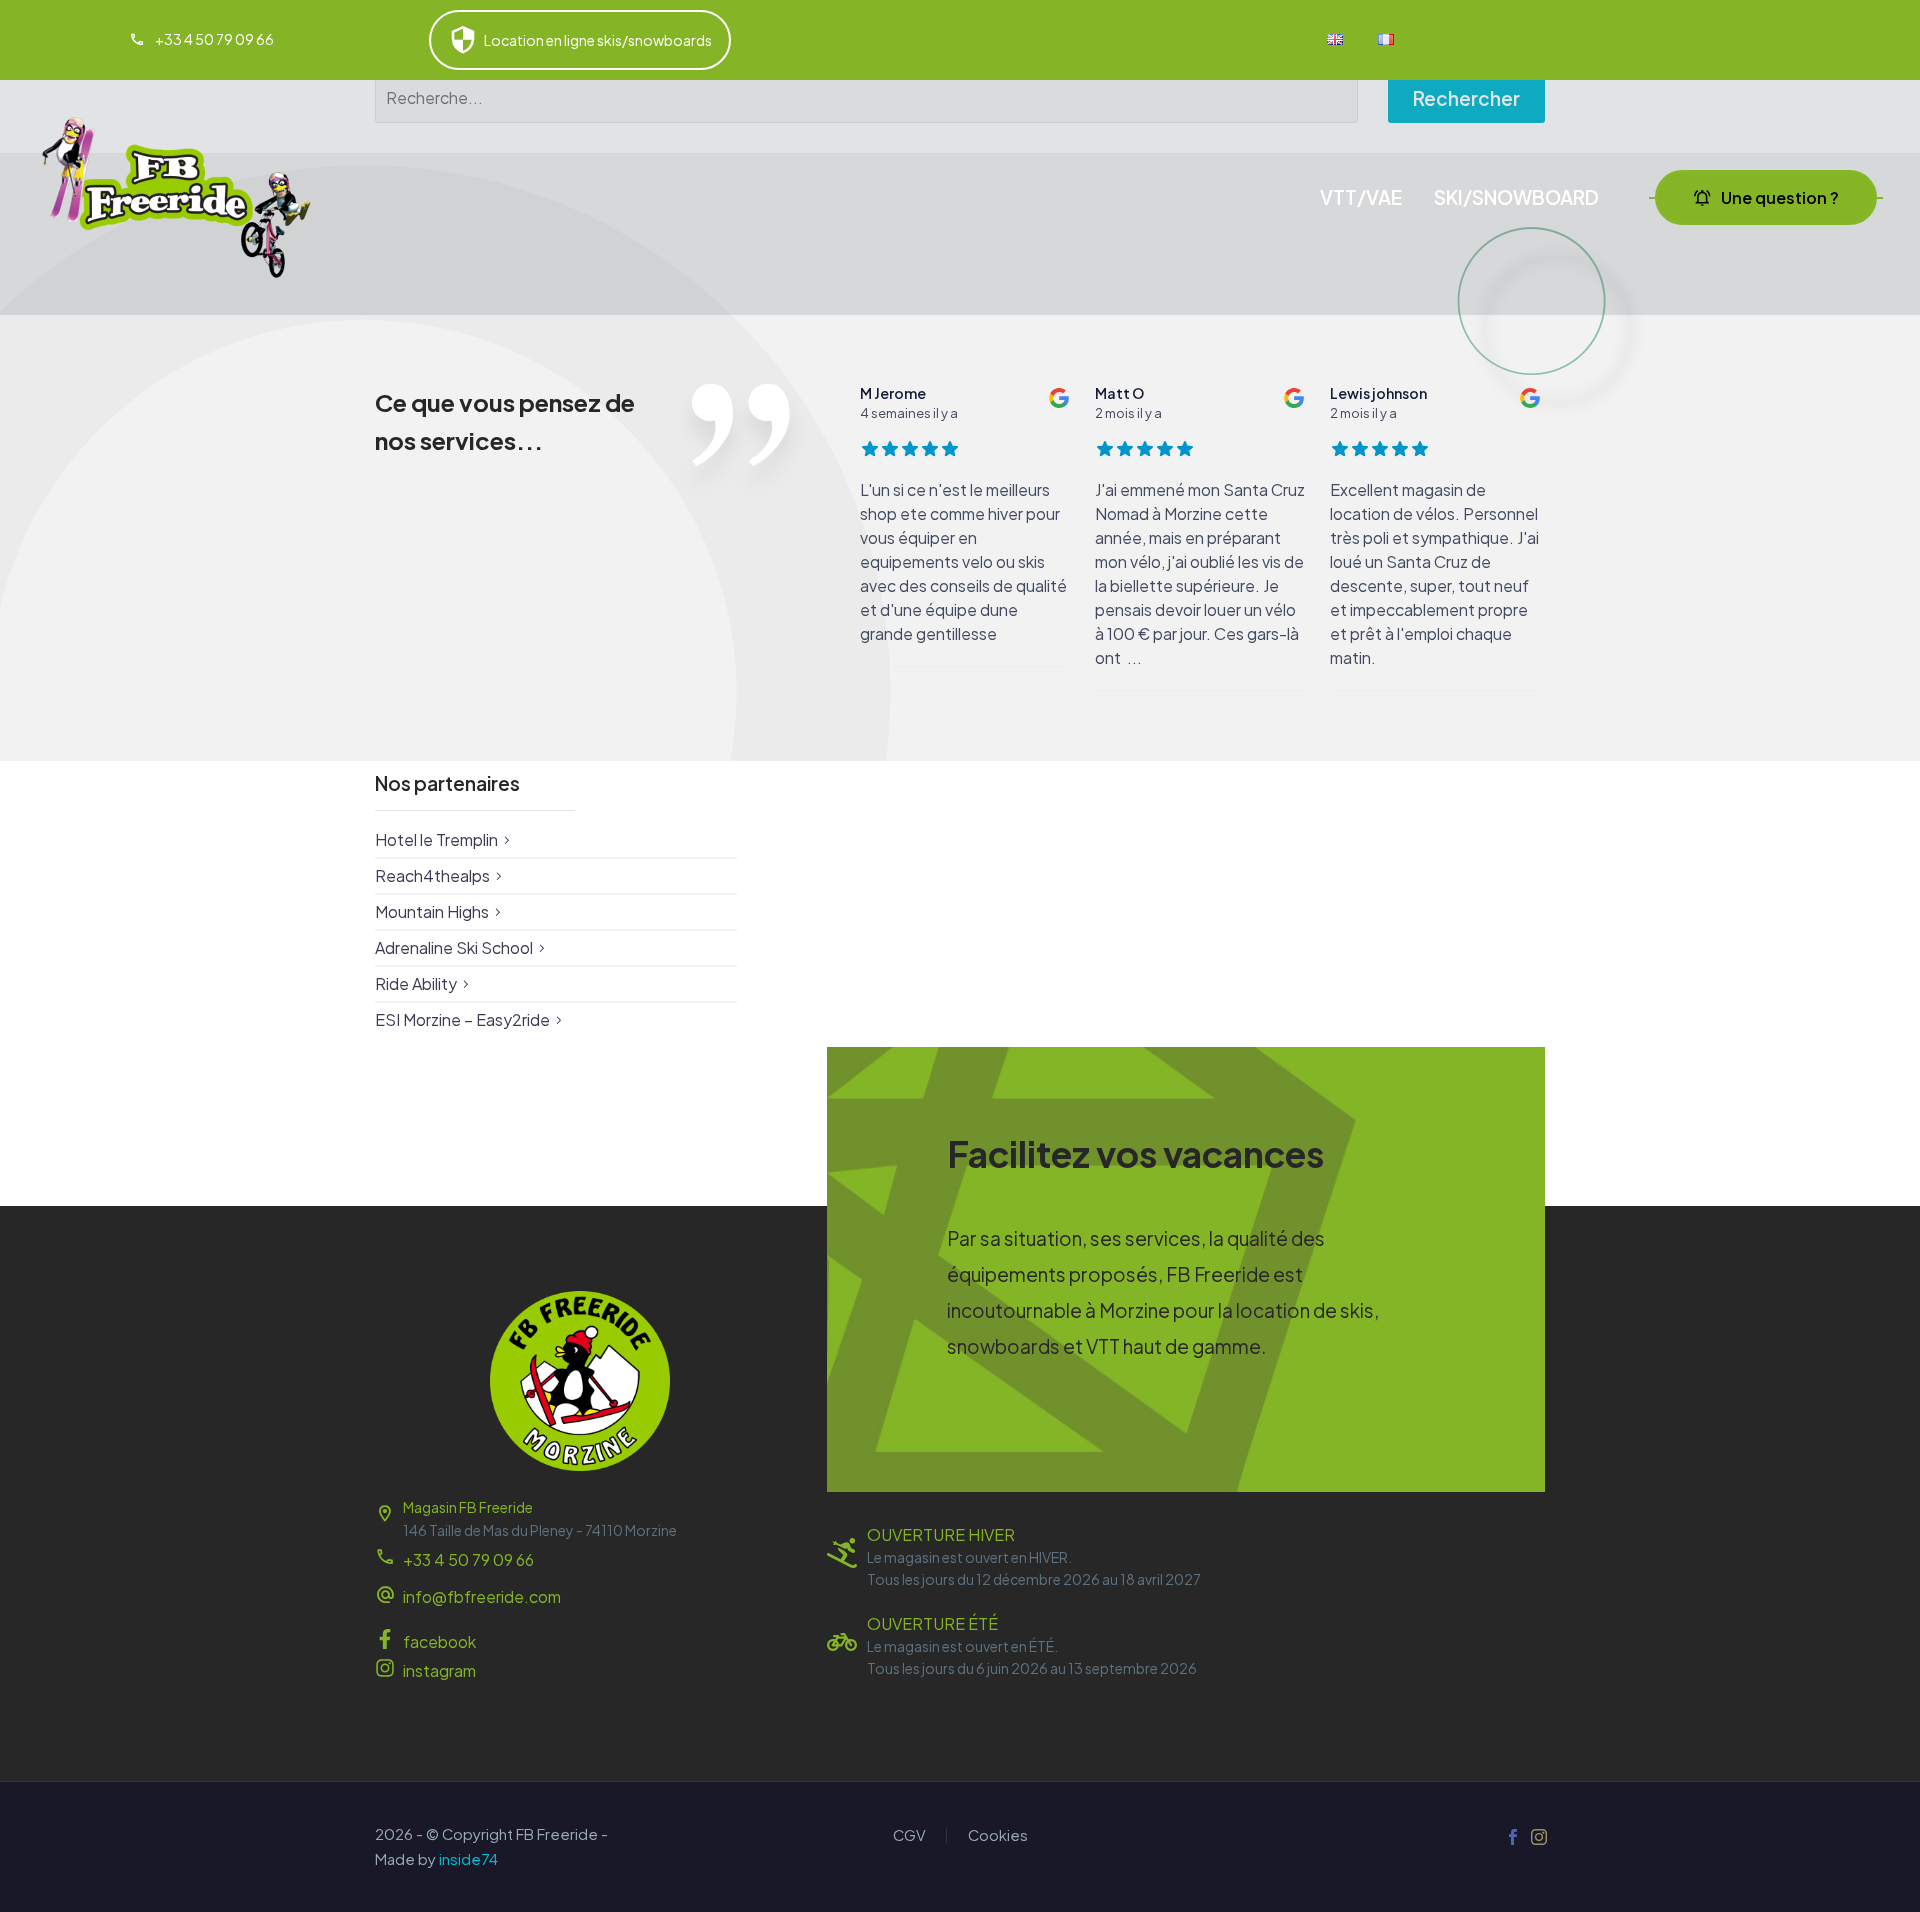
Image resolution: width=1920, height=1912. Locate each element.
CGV (909, 1835)
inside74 (468, 1859)
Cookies (998, 1835)
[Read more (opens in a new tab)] (201, 40)
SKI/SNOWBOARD (1516, 197)
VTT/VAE (1361, 197)
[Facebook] (1513, 1837)
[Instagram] (1539, 1837)
